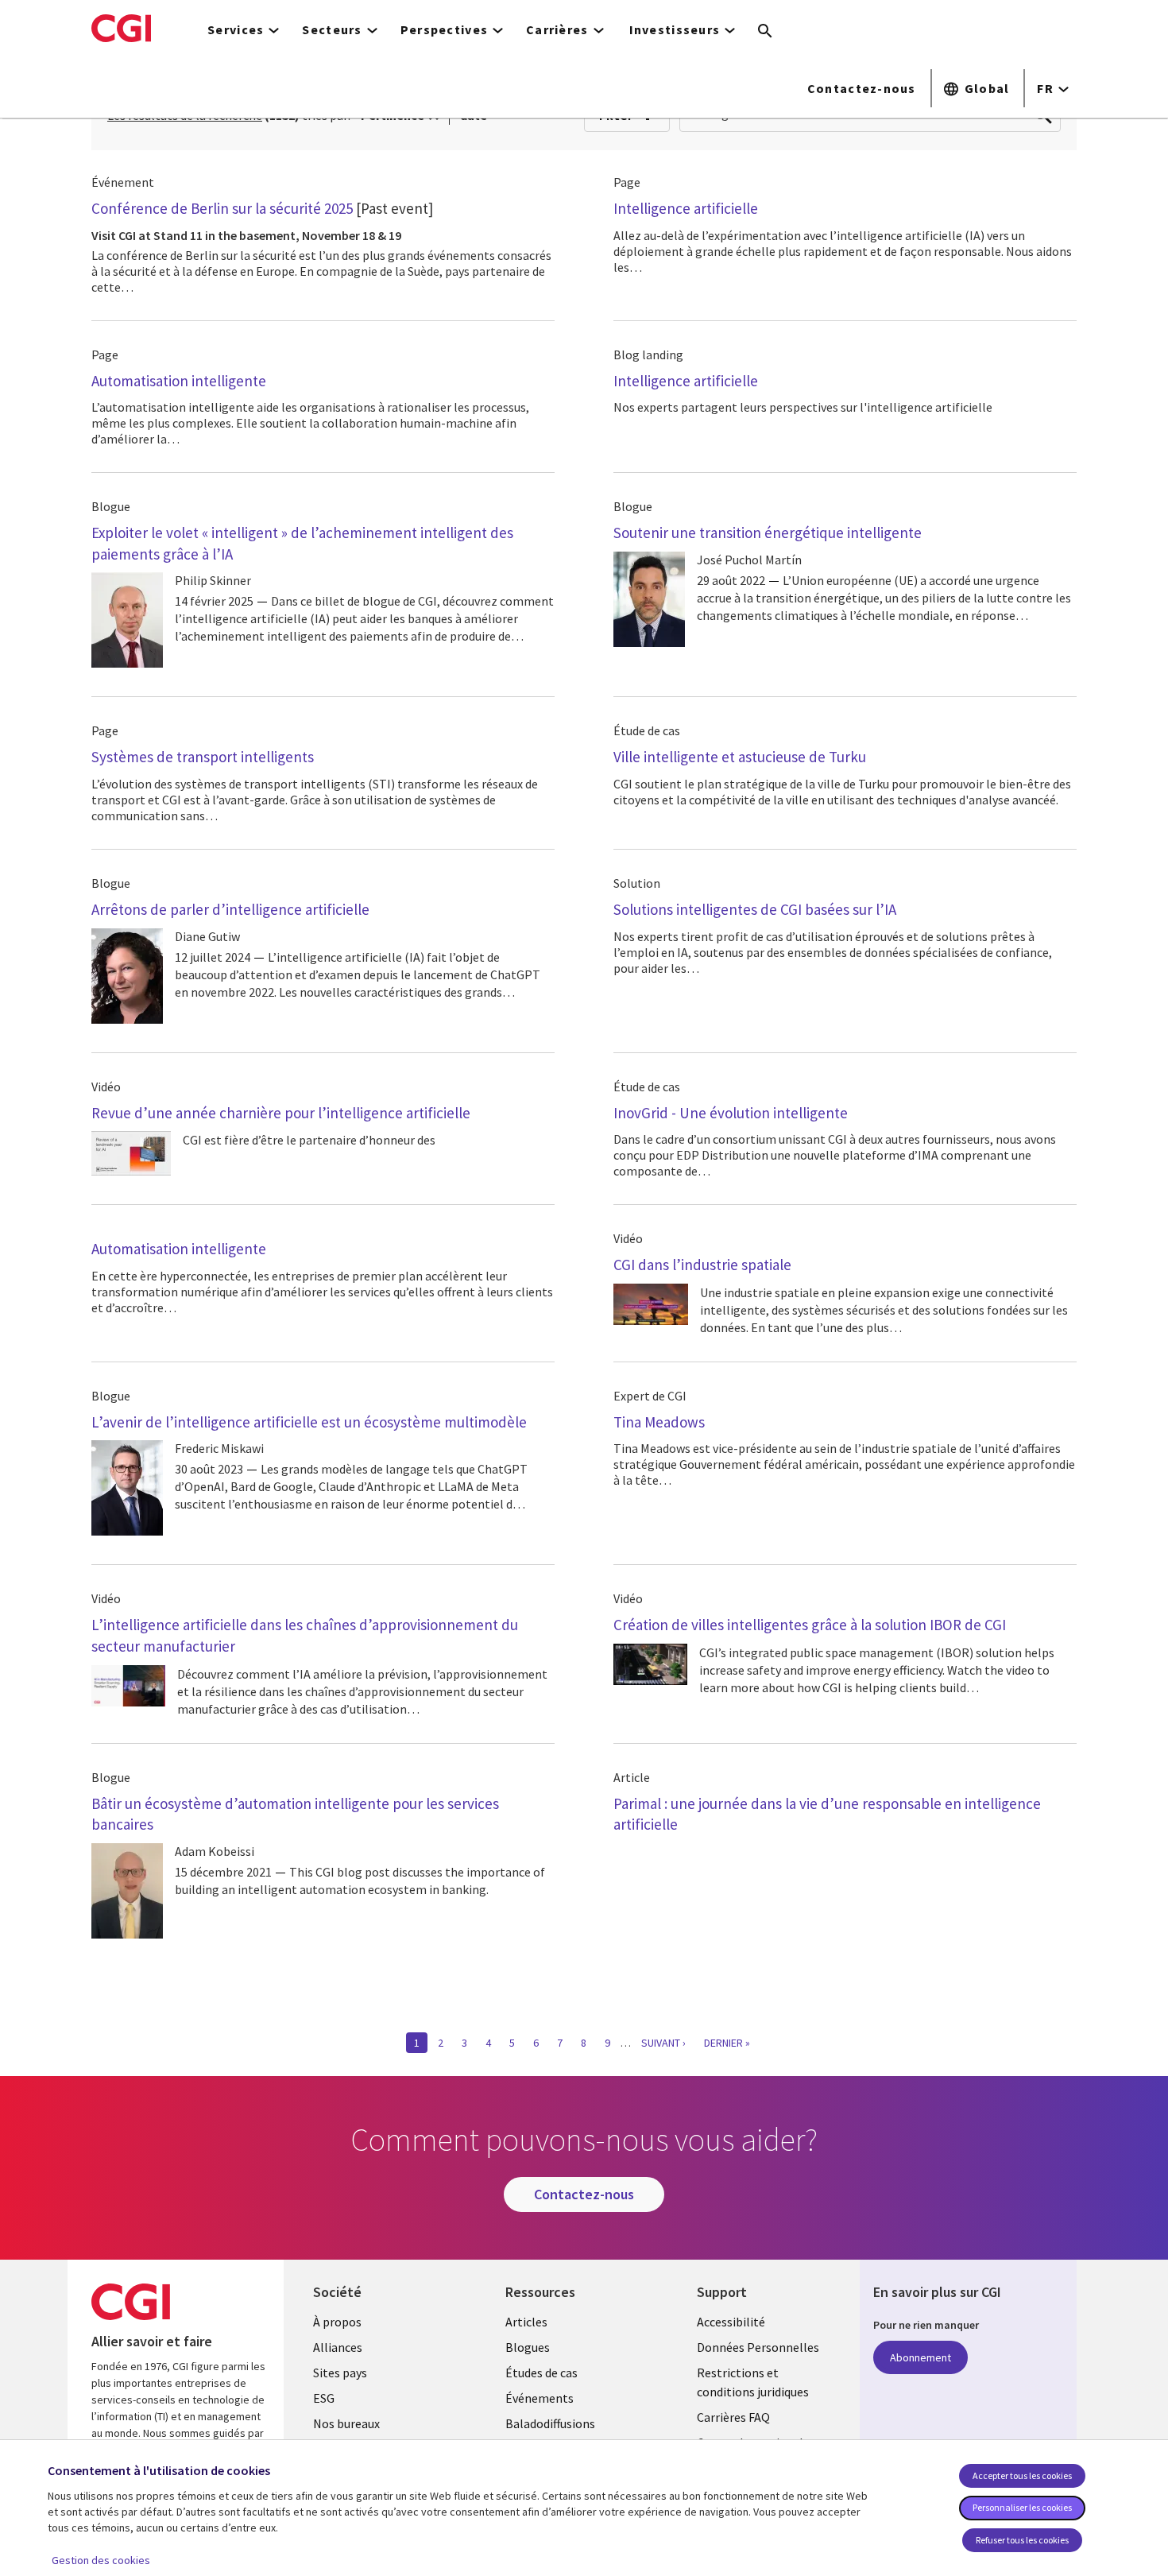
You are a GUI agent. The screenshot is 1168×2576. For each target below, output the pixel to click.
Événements (540, 2398)
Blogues (528, 2347)
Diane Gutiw (207, 936)
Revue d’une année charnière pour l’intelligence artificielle (281, 1113)
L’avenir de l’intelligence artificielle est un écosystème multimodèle (309, 1422)
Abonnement (920, 2357)
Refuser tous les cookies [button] (1022, 2540)
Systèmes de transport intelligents (203, 757)
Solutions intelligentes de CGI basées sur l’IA (755, 909)
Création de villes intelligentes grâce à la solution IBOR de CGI (810, 1625)
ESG (324, 2398)
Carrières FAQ (733, 2417)
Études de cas (541, 2373)
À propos (337, 2322)
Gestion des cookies (101, 2560)
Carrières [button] (557, 29)
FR (1045, 88)
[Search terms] (765, 32)
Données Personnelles (758, 2347)
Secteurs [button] (332, 29)
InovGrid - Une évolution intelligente (731, 1113)
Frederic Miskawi (219, 1448)
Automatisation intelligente (179, 381)
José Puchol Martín (749, 560)
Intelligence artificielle (686, 208)
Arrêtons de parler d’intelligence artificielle (230, 909)
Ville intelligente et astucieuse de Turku (740, 757)
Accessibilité (731, 2322)
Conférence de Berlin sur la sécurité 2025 (222, 208)
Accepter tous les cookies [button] (1022, 2475)
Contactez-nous (862, 88)
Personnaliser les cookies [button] (1022, 2507)
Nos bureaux (346, 2423)
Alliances (338, 2347)
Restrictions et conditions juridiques (753, 2382)
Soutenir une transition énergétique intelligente (768, 533)
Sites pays (340, 2373)
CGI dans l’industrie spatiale (702, 1265)
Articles (526, 2322)
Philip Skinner (213, 580)
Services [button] (236, 29)
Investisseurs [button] (675, 29)
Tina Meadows (659, 1422)
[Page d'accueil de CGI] (121, 28)
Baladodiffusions (550, 2423)
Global (987, 88)
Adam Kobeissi (215, 1851)
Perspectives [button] (444, 29)
